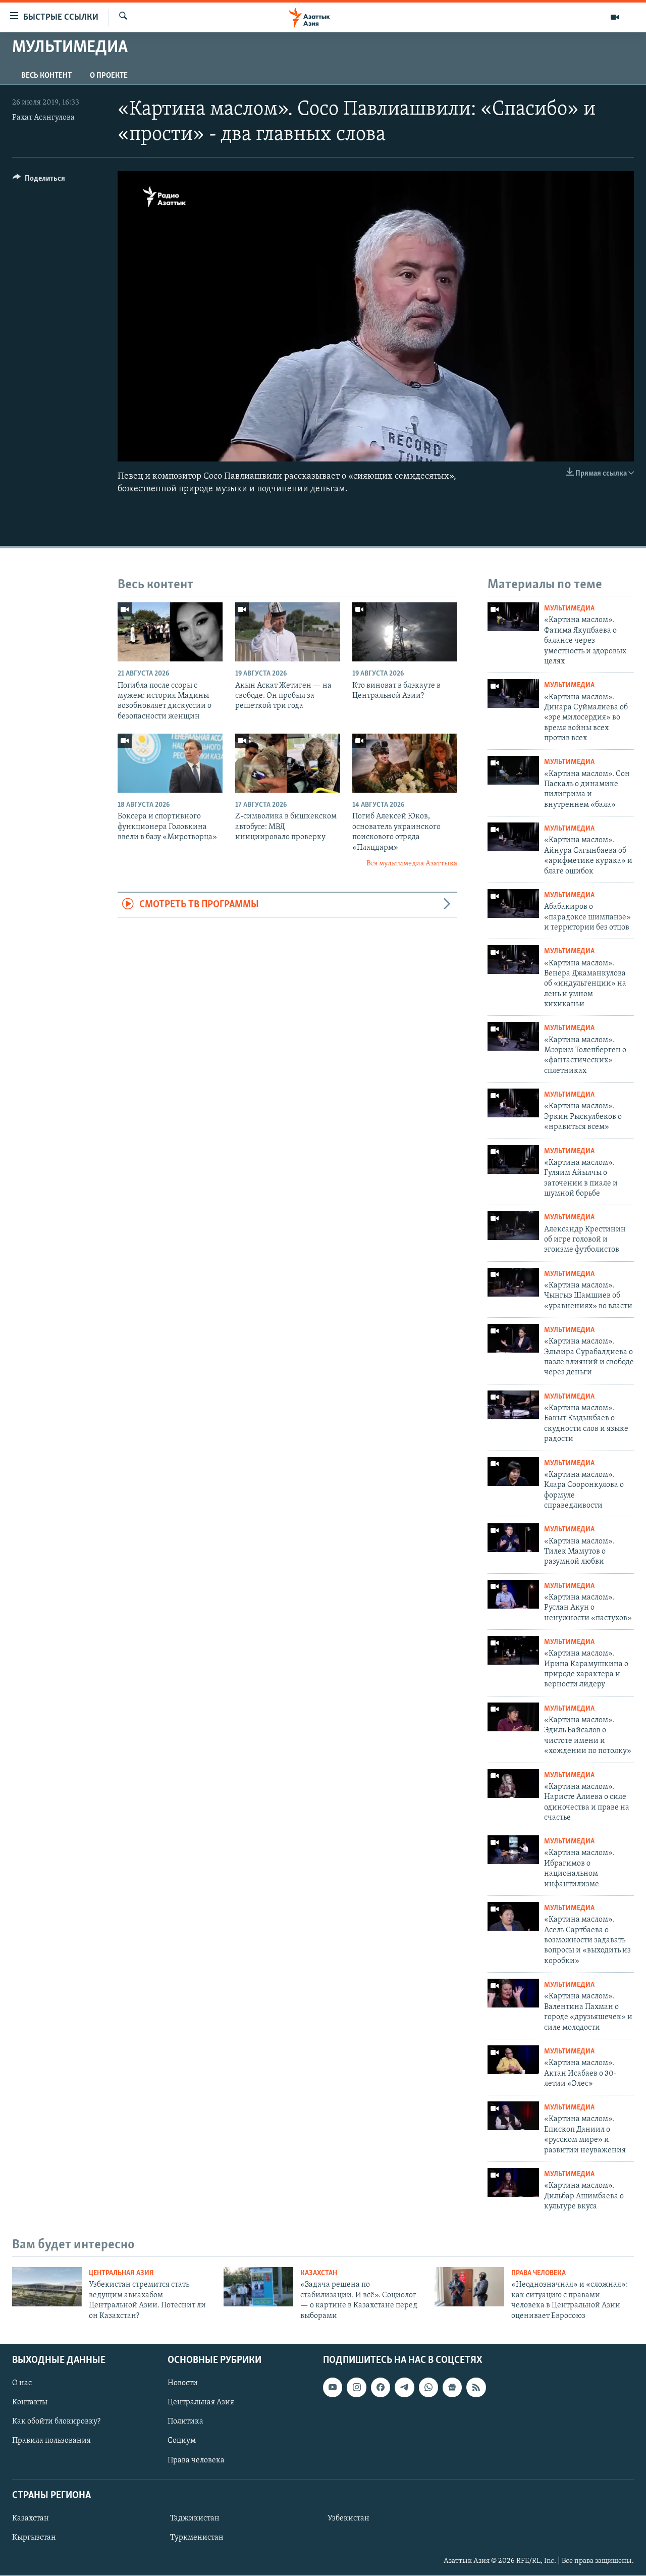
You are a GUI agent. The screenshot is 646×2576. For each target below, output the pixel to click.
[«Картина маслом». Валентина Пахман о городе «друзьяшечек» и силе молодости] (513, 1993)
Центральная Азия (121, 2273)
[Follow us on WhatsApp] (428, 2387)
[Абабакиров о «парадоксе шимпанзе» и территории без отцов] (513, 904)
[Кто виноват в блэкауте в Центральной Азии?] (405, 632)
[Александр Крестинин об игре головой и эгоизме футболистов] (513, 1226)
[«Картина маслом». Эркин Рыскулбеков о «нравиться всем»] (513, 1103)
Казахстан (319, 2273)
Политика (185, 2422)
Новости (183, 2383)
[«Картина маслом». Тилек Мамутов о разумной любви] (513, 1538)
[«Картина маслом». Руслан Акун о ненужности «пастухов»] (513, 1594)
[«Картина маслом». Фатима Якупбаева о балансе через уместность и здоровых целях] (513, 617)
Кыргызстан (34, 2538)
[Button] (39, 181)
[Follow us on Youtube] (333, 2387)
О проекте (109, 76)
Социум (182, 2441)
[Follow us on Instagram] (356, 2387)
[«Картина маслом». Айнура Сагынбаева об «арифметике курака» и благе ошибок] (513, 837)
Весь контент (46, 76)
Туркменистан (197, 2538)
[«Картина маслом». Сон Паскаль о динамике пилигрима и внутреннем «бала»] (513, 770)
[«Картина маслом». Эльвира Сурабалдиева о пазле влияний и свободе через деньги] (513, 1338)
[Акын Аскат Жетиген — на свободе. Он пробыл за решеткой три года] (288, 632)
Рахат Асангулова (43, 118)
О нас (22, 2383)
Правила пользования (51, 2441)
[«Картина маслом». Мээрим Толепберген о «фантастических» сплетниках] (513, 1036)
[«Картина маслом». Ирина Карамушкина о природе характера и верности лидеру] (513, 1650)
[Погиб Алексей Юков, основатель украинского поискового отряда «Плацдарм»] (405, 763)
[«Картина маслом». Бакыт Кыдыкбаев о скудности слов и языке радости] (513, 1405)
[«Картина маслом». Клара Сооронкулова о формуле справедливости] (513, 1472)
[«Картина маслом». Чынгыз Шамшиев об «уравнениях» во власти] (513, 1282)
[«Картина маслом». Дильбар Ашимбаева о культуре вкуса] (513, 2182)
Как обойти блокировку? (56, 2422)
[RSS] (476, 2387)
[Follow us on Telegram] (404, 2387)
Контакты (30, 2402)
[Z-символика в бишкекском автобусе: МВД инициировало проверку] (288, 763)
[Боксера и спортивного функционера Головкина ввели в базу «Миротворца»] (170, 763)
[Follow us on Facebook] (381, 2387)
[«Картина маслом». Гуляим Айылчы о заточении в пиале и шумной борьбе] (513, 1160)
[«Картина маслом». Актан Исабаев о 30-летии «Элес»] (513, 2060)
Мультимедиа (569, 609)
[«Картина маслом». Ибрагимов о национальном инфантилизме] (513, 1850)
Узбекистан (348, 2518)
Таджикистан (195, 2518)
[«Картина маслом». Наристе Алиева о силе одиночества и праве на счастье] (513, 1784)
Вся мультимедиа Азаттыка (412, 864)
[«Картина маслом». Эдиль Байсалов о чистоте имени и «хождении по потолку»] (513, 1717)
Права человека (539, 2273)
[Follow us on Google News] (452, 2387)
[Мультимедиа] (615, 17)
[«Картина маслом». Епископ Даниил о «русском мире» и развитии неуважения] (513, 2116)
